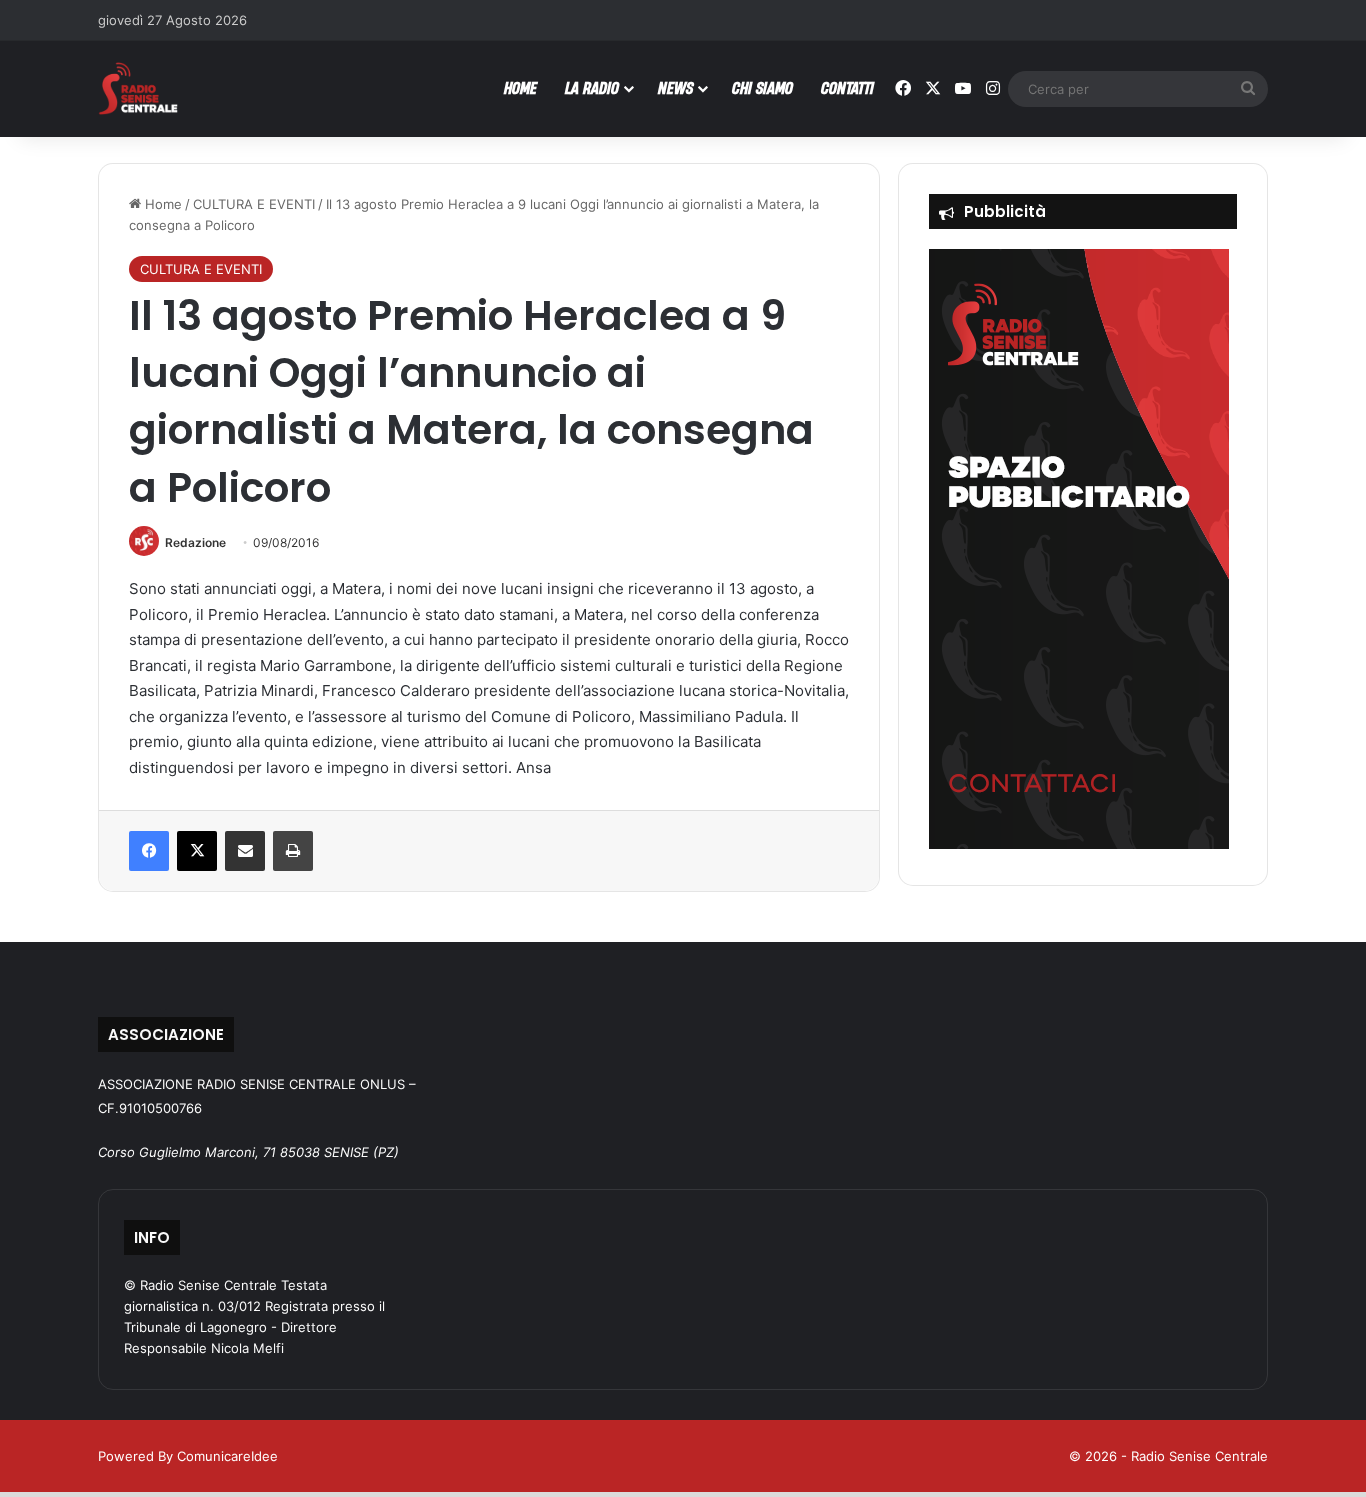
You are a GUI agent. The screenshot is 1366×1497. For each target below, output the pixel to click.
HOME (520, 87)
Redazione (195, 542)
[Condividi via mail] (245, 851)
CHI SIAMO (762, 87)
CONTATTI (847, 87)
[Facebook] (149, 851)
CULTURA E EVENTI (254, 204)
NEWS (675, 87)
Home (161, 204)
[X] (197, 851)
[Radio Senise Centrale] (138, 88)
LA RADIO (592, 87)
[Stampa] (293, 851)
